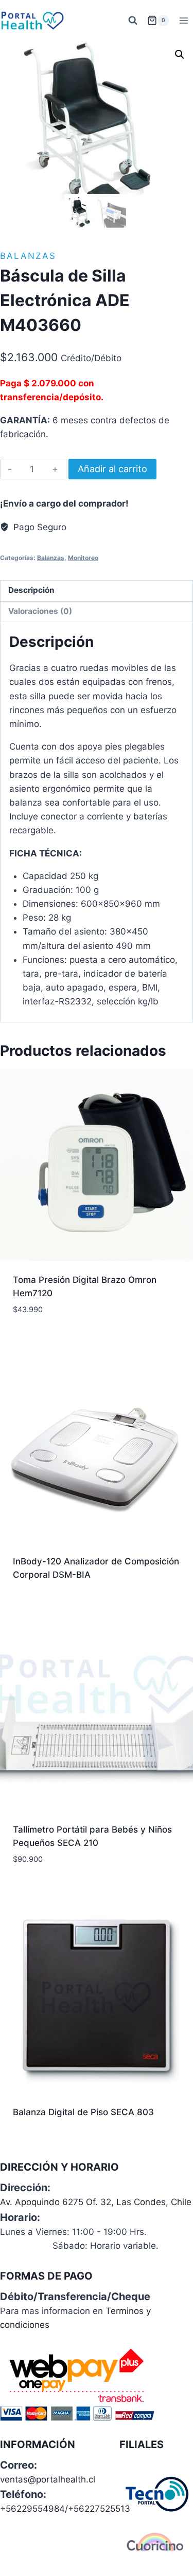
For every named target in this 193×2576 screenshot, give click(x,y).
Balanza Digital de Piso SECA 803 (83, 2112)
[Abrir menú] (183, 20)
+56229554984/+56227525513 (65, 2509)
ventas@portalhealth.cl (48, 2479)
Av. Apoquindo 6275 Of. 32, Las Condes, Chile (96, 2202)
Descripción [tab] (31, 590)
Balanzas (28, 256)
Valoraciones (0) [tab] (40, 611)
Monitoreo (83, 558)
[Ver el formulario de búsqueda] (133, 21)
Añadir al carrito (112, 469)
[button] (180, 54)
